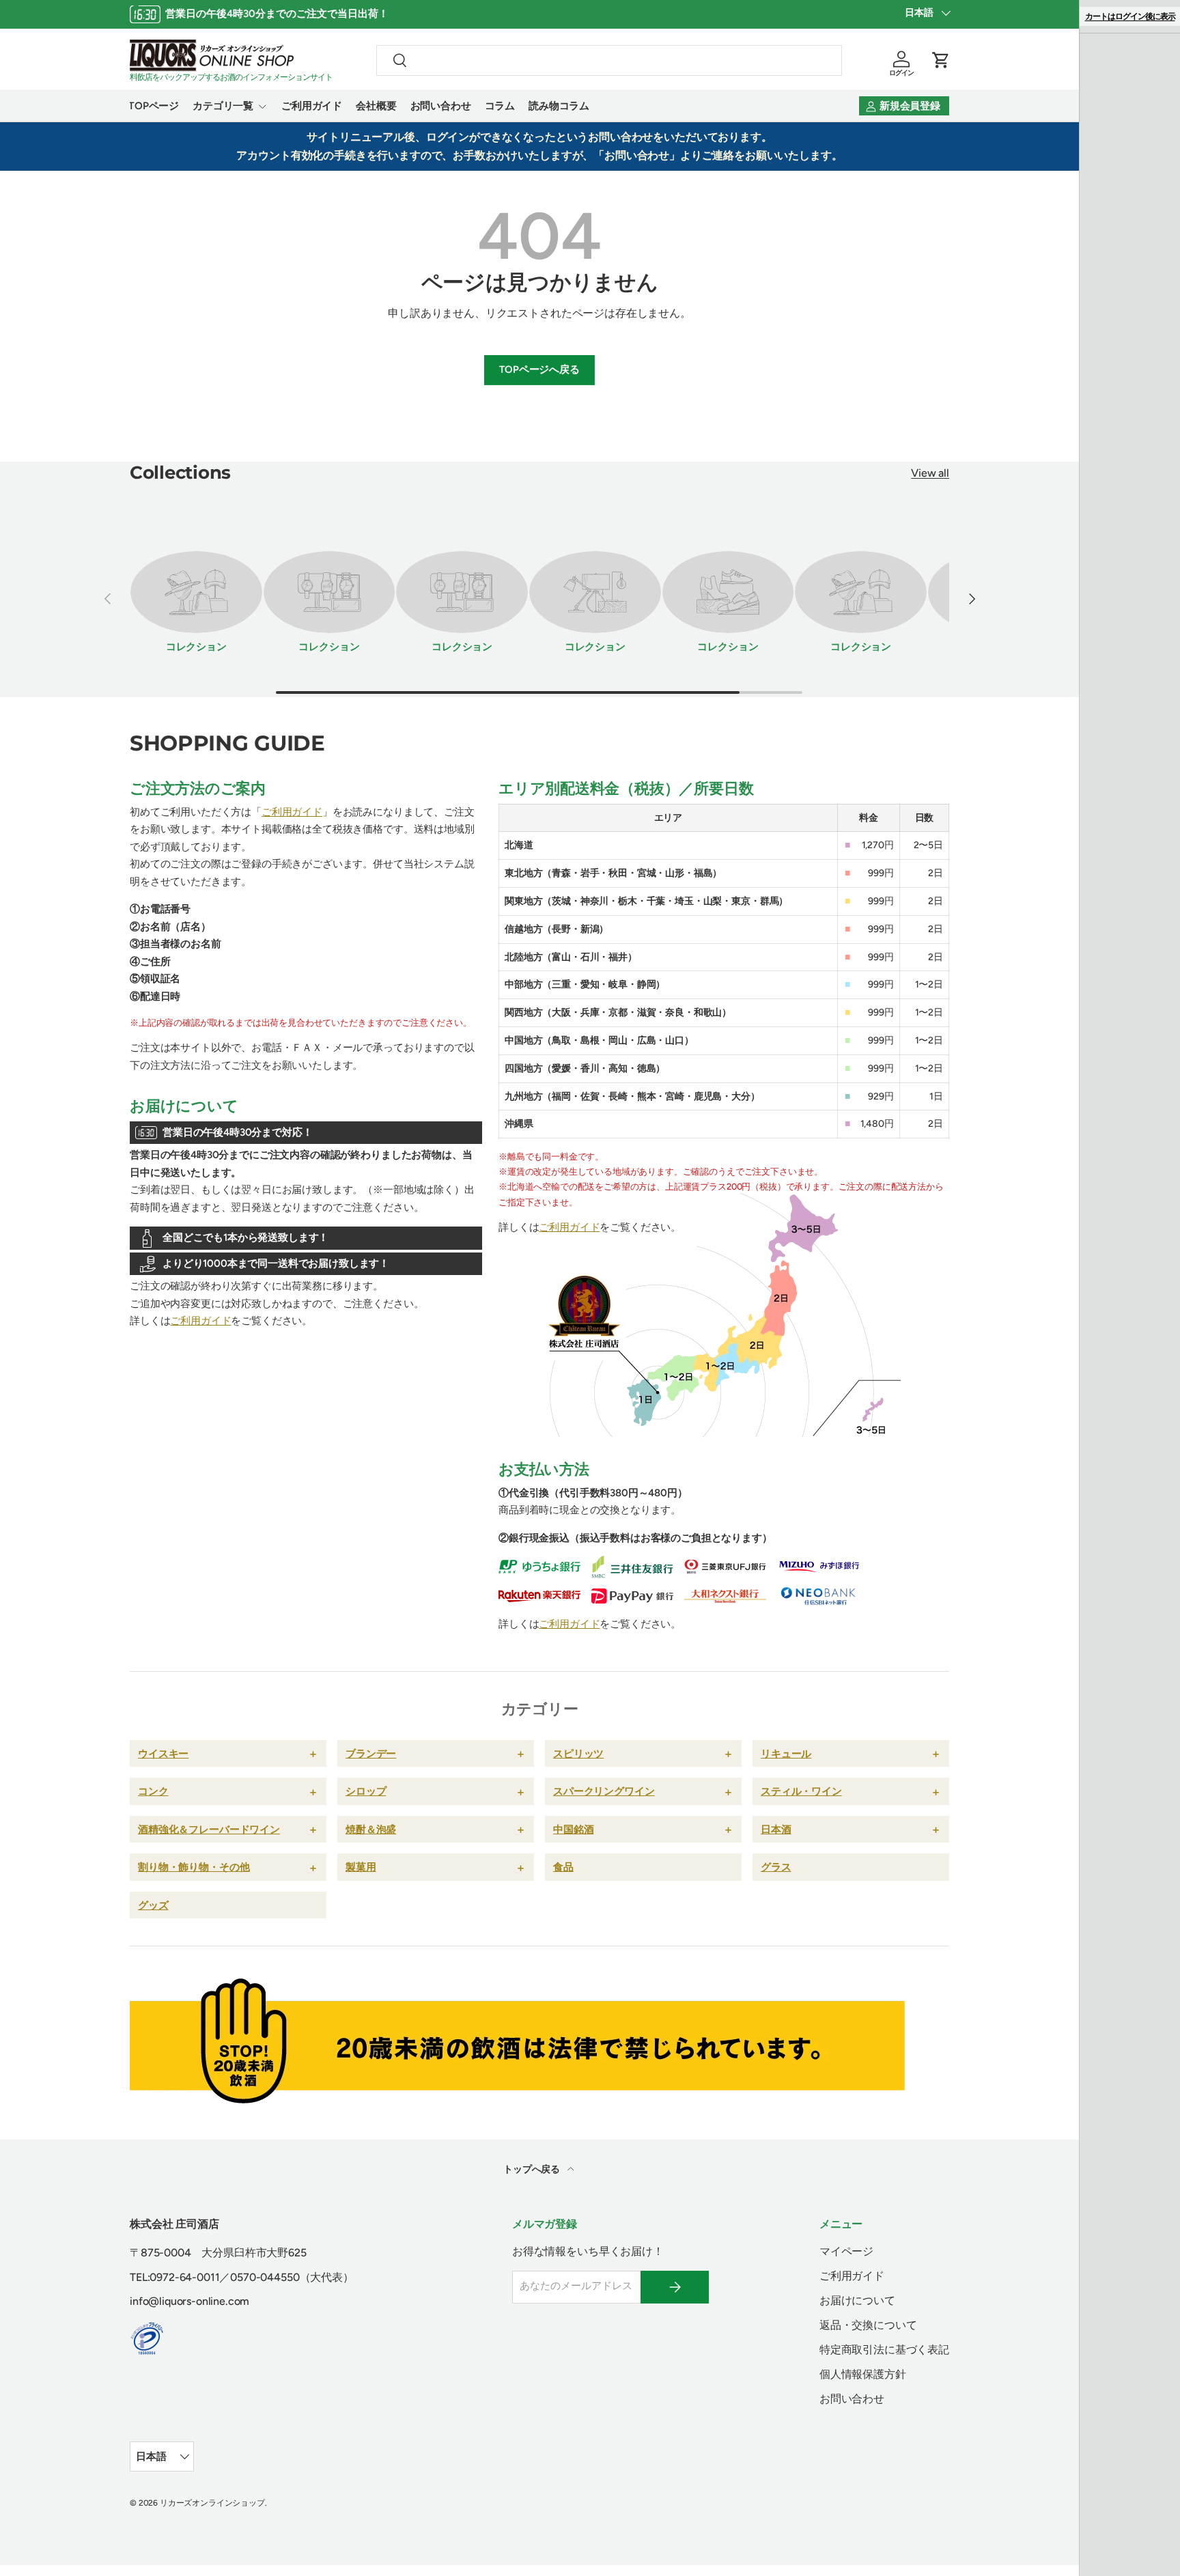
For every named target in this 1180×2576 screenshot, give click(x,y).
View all (930, 473)
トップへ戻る (533, 2169)
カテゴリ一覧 (223, 106)
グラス (776, 1867)
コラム (500, 106)
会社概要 (376, 106)
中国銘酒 (573, 1829)
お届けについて (857, 2300)
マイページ (846, 2251)
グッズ (153, 1905)
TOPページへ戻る (539, 369)
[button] (941, 60)
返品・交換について (868, 2325)
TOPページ (154, 106)
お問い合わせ (441, 106)
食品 (563, 1867)
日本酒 (776, 1829)
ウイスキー (163, 1753)
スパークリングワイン (604, 1791)
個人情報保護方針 (863, 2374)
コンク (153, 1791)
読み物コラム (559, 106)
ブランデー (371, 1753)
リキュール (786, 1753)
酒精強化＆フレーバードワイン (209, 1829)
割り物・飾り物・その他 (194, 1867)
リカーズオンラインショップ (212, 2503)
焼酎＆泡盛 (371, 1829)
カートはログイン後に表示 (1130, 16)
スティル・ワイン (801, 1791)
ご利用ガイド (312, 106)
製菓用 (361, 1867)
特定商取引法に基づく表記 (884, 2350)
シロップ (366, 1791)
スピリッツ (578, 1753)
